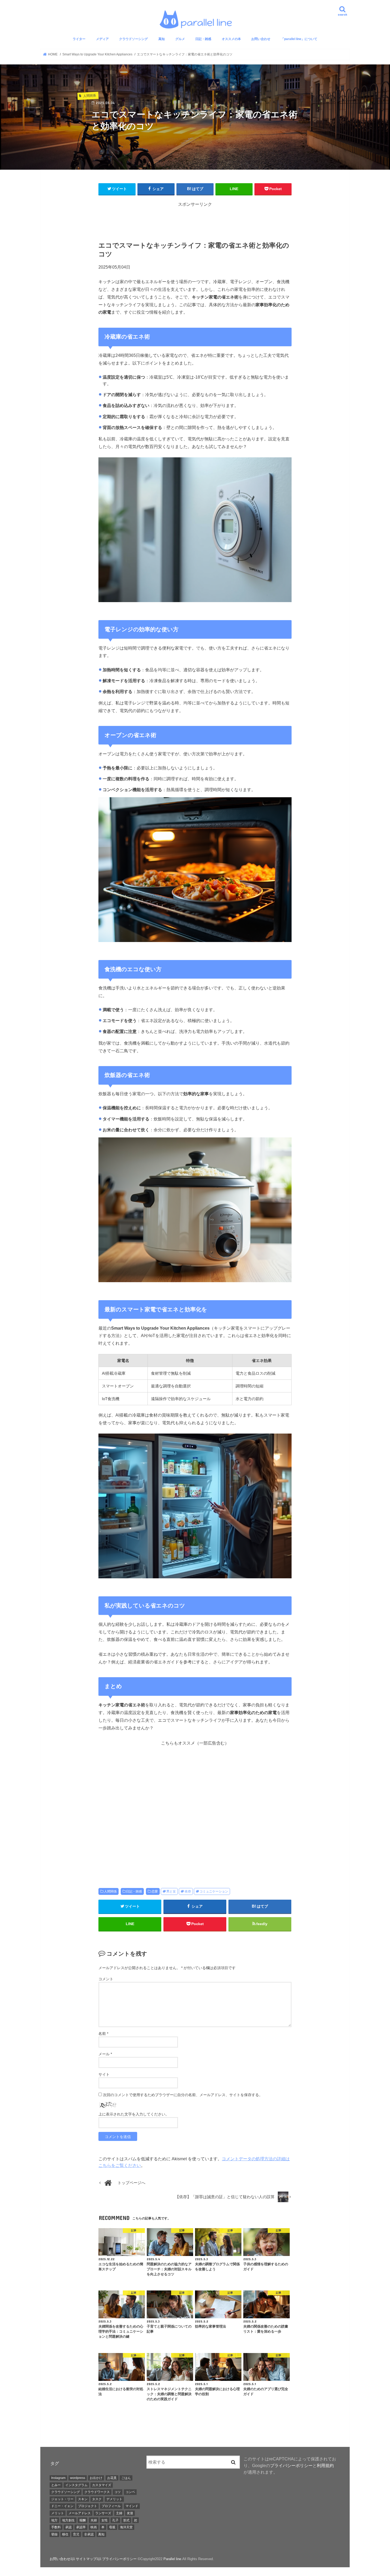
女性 (105, 2520)
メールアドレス (80, 2513)
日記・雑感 (203, 39)
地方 (54, 2520)
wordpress (78, 2478)
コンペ (130, 2492)
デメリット (114, 2499)
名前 (103, 2034)
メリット (58, 2513)
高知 (162, 39)
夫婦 (94, 2520)
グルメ (180, 39)
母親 (112, 2527)
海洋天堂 (126, 2527)
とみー (56, 2485)
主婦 (119, 2513)
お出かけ (96, 2478)
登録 (54, 2534)
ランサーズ (103, 2513)
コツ (118, 2492)
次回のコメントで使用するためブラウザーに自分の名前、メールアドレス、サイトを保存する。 (183, 2095)
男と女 (171, 1891)
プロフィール (111, 2506)
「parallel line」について (299, 39)
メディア (102, 39)
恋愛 (155, 1891)
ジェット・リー (62, 2499)
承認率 (81, 2527)
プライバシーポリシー (291, 2465)
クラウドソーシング (133, 39)
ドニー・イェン (62, 2506)
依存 (188, 1891)
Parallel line (172, 2559)
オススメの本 (231, 39)
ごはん (126, 2478)
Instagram (58, 2478)
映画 (94, 2527)
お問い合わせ (261, 39)
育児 (76, 2534)
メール (105, 2054)
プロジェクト (88, 2506)
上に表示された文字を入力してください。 (134, 2114)
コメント (106, 1979)
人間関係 (110, 1891)
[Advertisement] (195, 220)
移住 (65, 2534)
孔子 (115, 2520)
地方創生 (68, 2520)
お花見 (112, 2478)
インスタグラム (76, 2485)
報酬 (83, 2520)
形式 (126, 2520)
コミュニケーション (214, 1891)
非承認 (89, 2534)
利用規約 (325, 2465)
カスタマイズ (102, 2485)
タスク (97, 2499)
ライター (79, 39)
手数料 (56, 2527)
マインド (132, 2506)
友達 (130, 2513)
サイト (104, 2074)
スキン (83, 2499)
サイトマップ (86, 2559)
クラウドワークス (97, 2492)
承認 (68, 2527)
